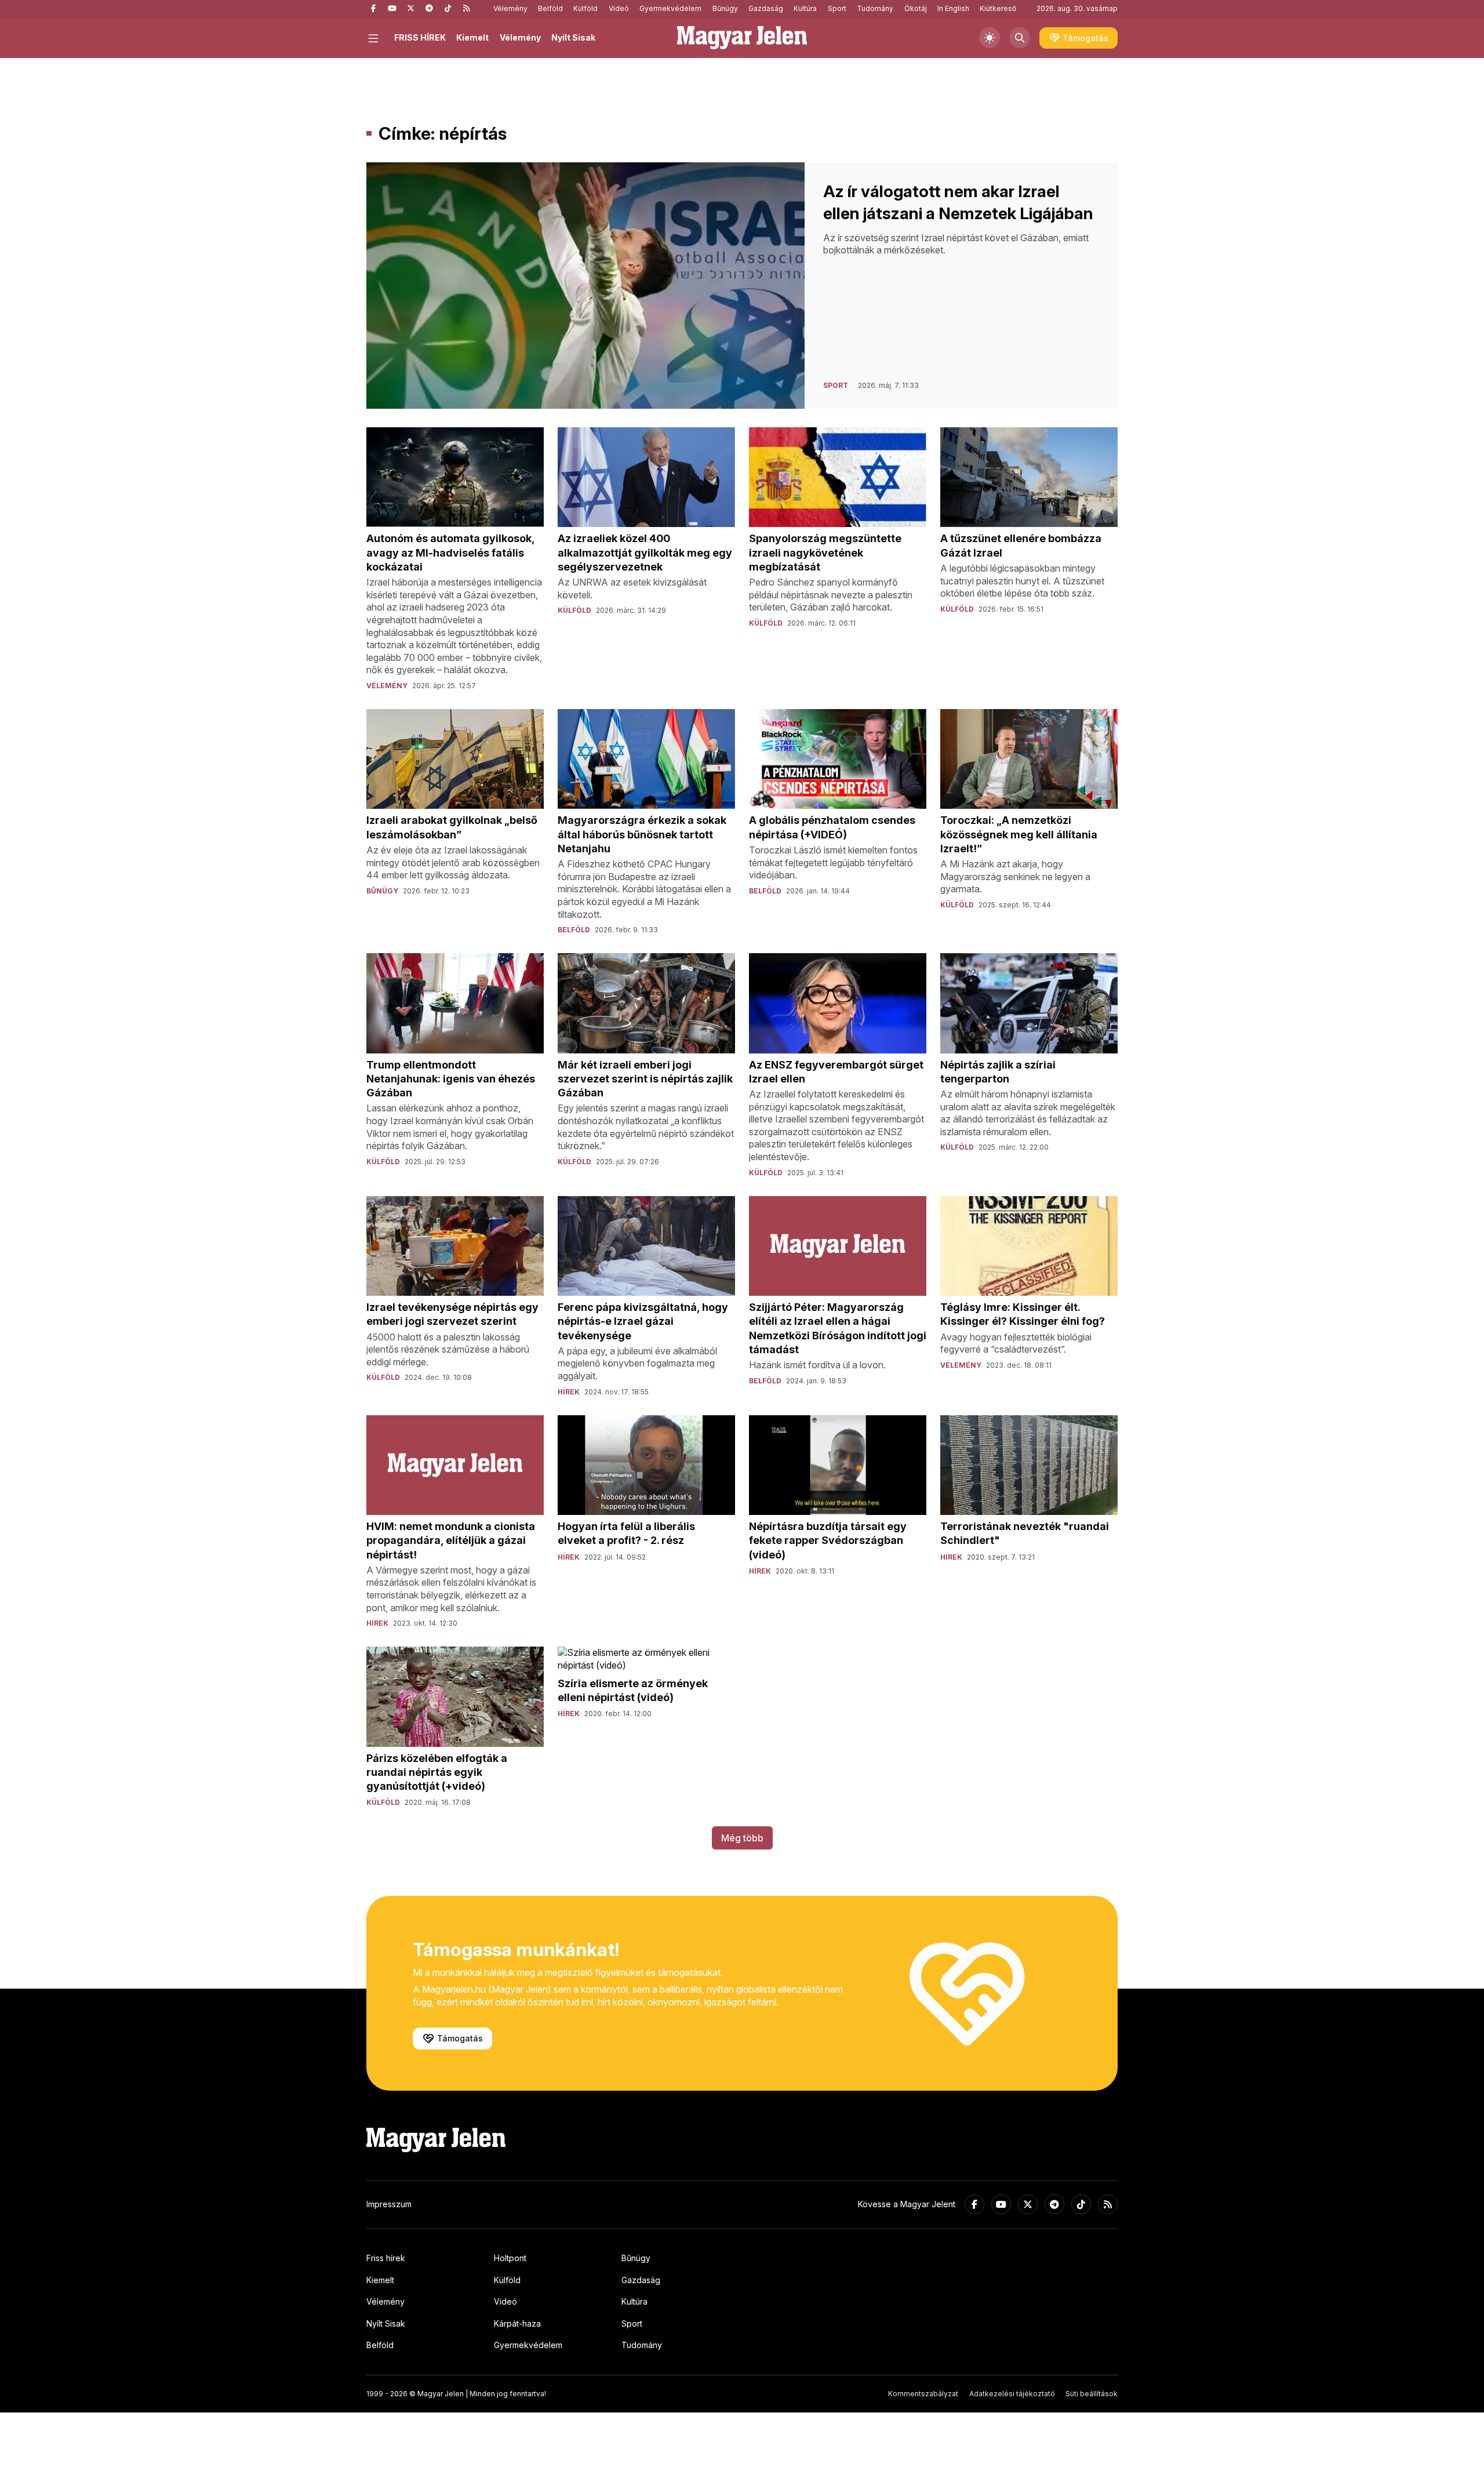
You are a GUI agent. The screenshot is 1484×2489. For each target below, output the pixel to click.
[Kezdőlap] (742, 38)
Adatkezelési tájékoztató (1012, 2394)
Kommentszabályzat (923, 2394)
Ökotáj (916, 8)
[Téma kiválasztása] (990, 38)
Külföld (585, 8)
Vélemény (510, 8)
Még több (742, 1838)
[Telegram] (429, 9)
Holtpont (510, 2258)
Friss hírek (386, 2258)
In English (953, 8)
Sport (837, 8)
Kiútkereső (998, 8)
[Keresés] (1020, 38)
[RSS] (466, 9)
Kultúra (805, 8)
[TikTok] (448, 9)
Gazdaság (766, 8)
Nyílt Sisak (573, 37)
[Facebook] (373, 9)
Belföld (550, 8)
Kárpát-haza (517, 2323)
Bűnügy (725, 8)
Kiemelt (472, 37)
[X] (410, 9)
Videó (619, 8)
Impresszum (389, 2204)
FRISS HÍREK (420, 37)
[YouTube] (392, 9)
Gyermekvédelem (670, 8)
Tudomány (875, 8)
